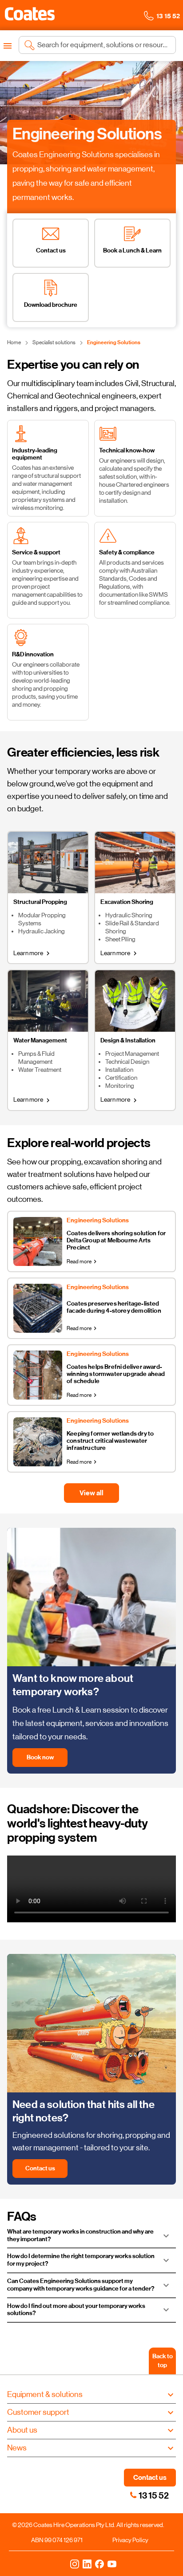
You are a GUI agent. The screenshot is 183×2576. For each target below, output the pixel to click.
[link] (133, 2495)
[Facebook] (99, 2564)
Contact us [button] (150, 2477)
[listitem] (51, 243)
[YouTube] (112, 2564)
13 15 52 (154, 2495)
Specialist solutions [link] (54, 342)
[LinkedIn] (87, 2564)
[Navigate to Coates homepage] (30, 15)
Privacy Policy (130, 2540)
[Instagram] (75, 2564)
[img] (91, 113)
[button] (30, 14)
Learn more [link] (33, 953)
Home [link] (14, 342)
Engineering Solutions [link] (114, 342)
